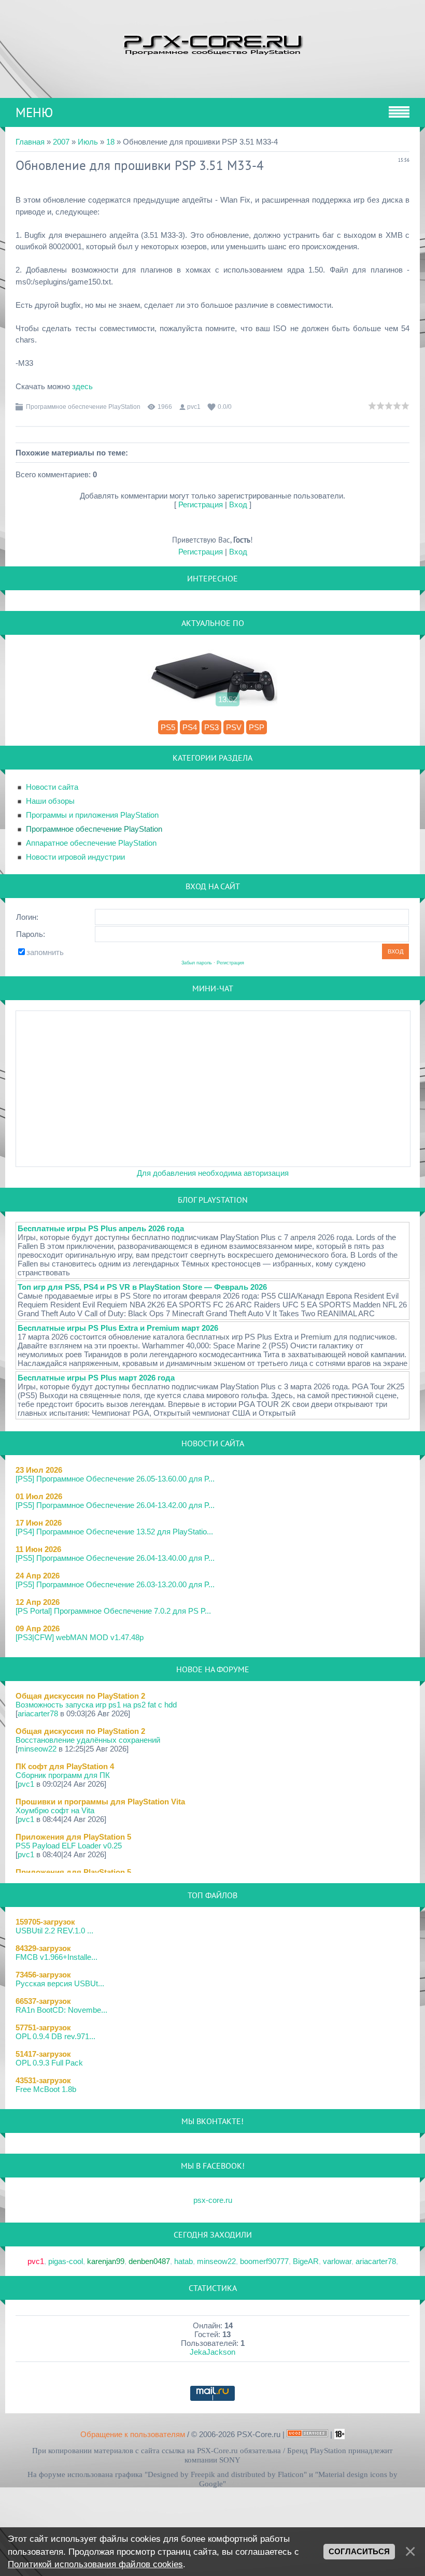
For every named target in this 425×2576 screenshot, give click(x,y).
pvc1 (194, 407)
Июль (88, 142)
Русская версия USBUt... (60, 1983)
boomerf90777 (264, 2261)
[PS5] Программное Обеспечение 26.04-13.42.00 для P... (115, 1505)
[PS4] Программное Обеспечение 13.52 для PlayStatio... (114, 1532)
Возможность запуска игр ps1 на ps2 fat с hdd (96, 1705)
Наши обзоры (50, 801)
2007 (61, 142)
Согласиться (359, 2552)
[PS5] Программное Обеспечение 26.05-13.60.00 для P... (115, 1479)
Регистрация (201, 504)
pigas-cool (66, 2261)
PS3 (211, 727)
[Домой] (212, 44)
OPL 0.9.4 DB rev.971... (55, 2036)
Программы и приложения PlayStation (92, 815)
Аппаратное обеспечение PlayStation (91, 843)
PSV (234, 727)
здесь (82, 386)
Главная (30, 142)
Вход (238, 504)
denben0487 (149, 2261)
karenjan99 (106, 2261)
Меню (34, 112)
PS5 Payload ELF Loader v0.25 (69, 1846)
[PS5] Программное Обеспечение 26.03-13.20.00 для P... (115, 1584)
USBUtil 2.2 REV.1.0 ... (54, 1931)
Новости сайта (52, 787)
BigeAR (306, 2261)
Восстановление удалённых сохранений (88, 1740)
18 (110, 142)
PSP (257, 727)
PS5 (168, 727)
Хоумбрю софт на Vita (55, 1810)
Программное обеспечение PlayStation (83, 407)
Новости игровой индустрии (75, 857)
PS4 (190, 727)
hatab (183, 2261)
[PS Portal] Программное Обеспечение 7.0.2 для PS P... (113, 1611)
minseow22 (37, 1749)
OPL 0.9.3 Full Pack (49, 2063)
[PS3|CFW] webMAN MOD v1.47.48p (80, 1637)
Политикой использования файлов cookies (95, 2564)
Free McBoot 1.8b (46, 2089)
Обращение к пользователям (133, 2434)
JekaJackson (212, 2352)
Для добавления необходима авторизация (213, 1173)
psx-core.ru (213, 2200)
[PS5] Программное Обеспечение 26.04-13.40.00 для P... (115, 1558)
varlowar (337, 2261)
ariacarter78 (38, 1713)
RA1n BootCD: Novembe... (61, 2010)
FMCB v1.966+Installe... (56, 1957)
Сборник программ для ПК (63, 1775)
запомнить (45, 952)
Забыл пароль (197, 963)
